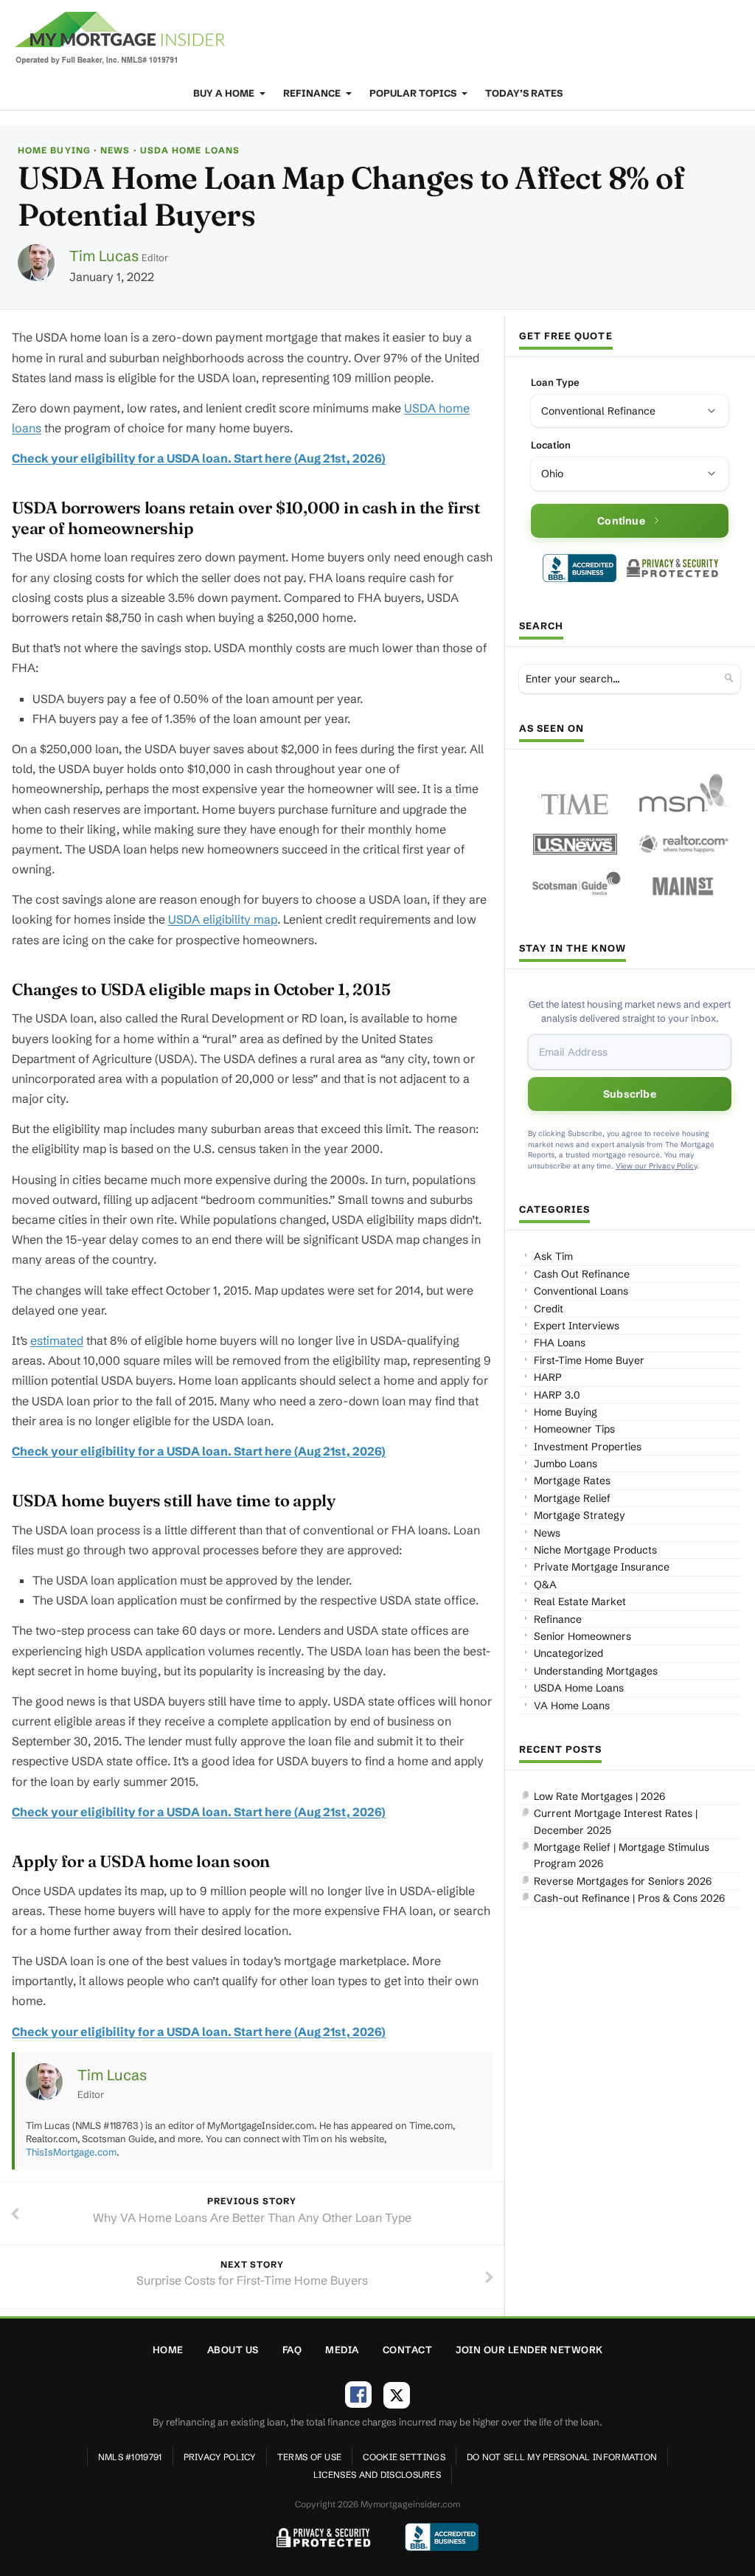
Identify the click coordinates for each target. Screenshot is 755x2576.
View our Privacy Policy (656, 1166)
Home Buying (54, 150)
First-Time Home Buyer (589, 1360)
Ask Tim (553, 1256)
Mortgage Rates (572, 1481)
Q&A (545, 1585)
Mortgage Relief (572, 1498)
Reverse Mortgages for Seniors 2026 (623, 1881)
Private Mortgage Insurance (602, 1567)
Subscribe (630, 1094)
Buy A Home (225, 93)
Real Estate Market (580, 1602)
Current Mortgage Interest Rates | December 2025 (616, 1821)
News (115, 150)
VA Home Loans (572, 1706)
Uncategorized (568, 1653)
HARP (548, 1377)
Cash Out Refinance (582, 1274)
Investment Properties (588, 1447)
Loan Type (555, 382)
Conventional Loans (581, 1291)
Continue (621, 521)
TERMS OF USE (310, 2457)
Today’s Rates (524, 93)
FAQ (292, 2350)
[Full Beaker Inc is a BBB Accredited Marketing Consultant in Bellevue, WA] (580, 568)
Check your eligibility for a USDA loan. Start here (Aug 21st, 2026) (199, 458)
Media (342, 2350)
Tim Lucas (104, 256)
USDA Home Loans (190, 150)
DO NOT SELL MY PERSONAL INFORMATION (562, 2457)
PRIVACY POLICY (220, 2457)
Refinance (313, 93)
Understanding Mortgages (596, 1671)
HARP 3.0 (557, 1395)
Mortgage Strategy (580, 1515)
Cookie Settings (404, 2457)
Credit (549, 1309)
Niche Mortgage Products (595, 1550)
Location (551, 445)
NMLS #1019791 (130, 2457)
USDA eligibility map (223, 919)
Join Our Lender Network (529, 2350)
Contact (408, 2350)
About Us (233, 2350)
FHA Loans (560, 1343)
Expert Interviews (577, 1326)
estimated (57, 1340)
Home (168, 2350)
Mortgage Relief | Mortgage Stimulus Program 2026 (622, 1855)
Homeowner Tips (574, 1429)
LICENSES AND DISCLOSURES (377, 2475)
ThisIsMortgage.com (71, 2152)
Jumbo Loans (566, 1464)
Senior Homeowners (582, 1636)
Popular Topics (414, 93)
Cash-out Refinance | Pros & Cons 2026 (629, 1898)
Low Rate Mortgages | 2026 (599, 1796)
